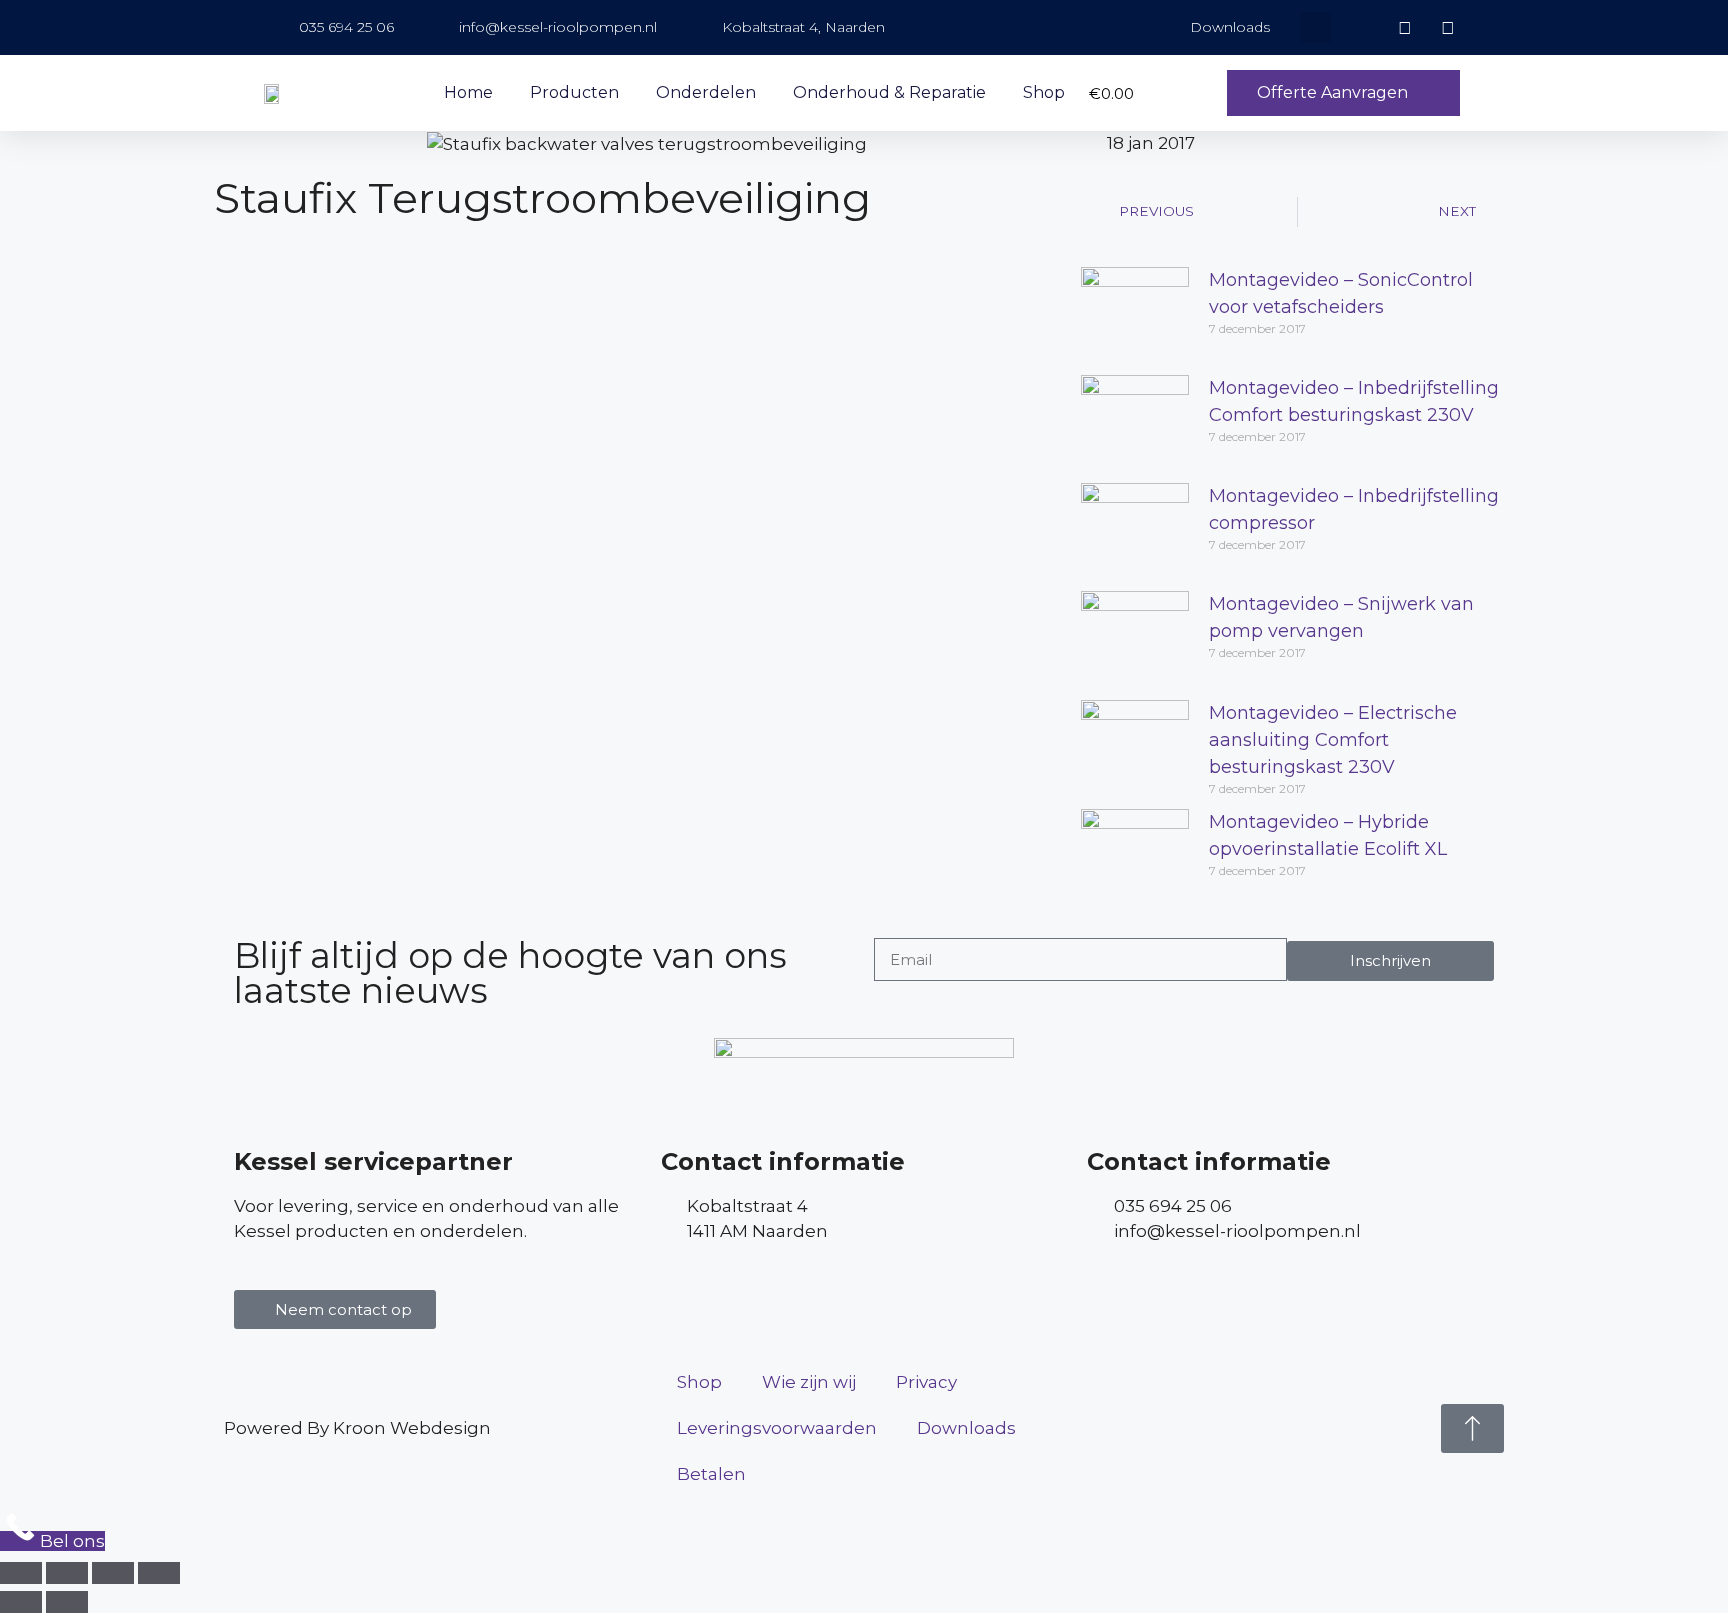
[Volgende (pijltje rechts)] (67, 1602)
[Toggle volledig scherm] (67, 1573)
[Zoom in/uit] (21, 1573)
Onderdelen (706, 92)
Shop (1044, 92)
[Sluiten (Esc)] (159, 1573)
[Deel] (113, 1573)
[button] (1315, 27)
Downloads (966, 1428)
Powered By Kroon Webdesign (357, 1428)
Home (468, 92)
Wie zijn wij (809, 1382)
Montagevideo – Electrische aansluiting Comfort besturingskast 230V (1333, 740)
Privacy (926, 1382)
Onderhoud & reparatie (889, 92)
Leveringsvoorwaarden (777, 1428)
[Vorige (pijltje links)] (21, 1602)
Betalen (711, 1474)
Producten (574, 92)
